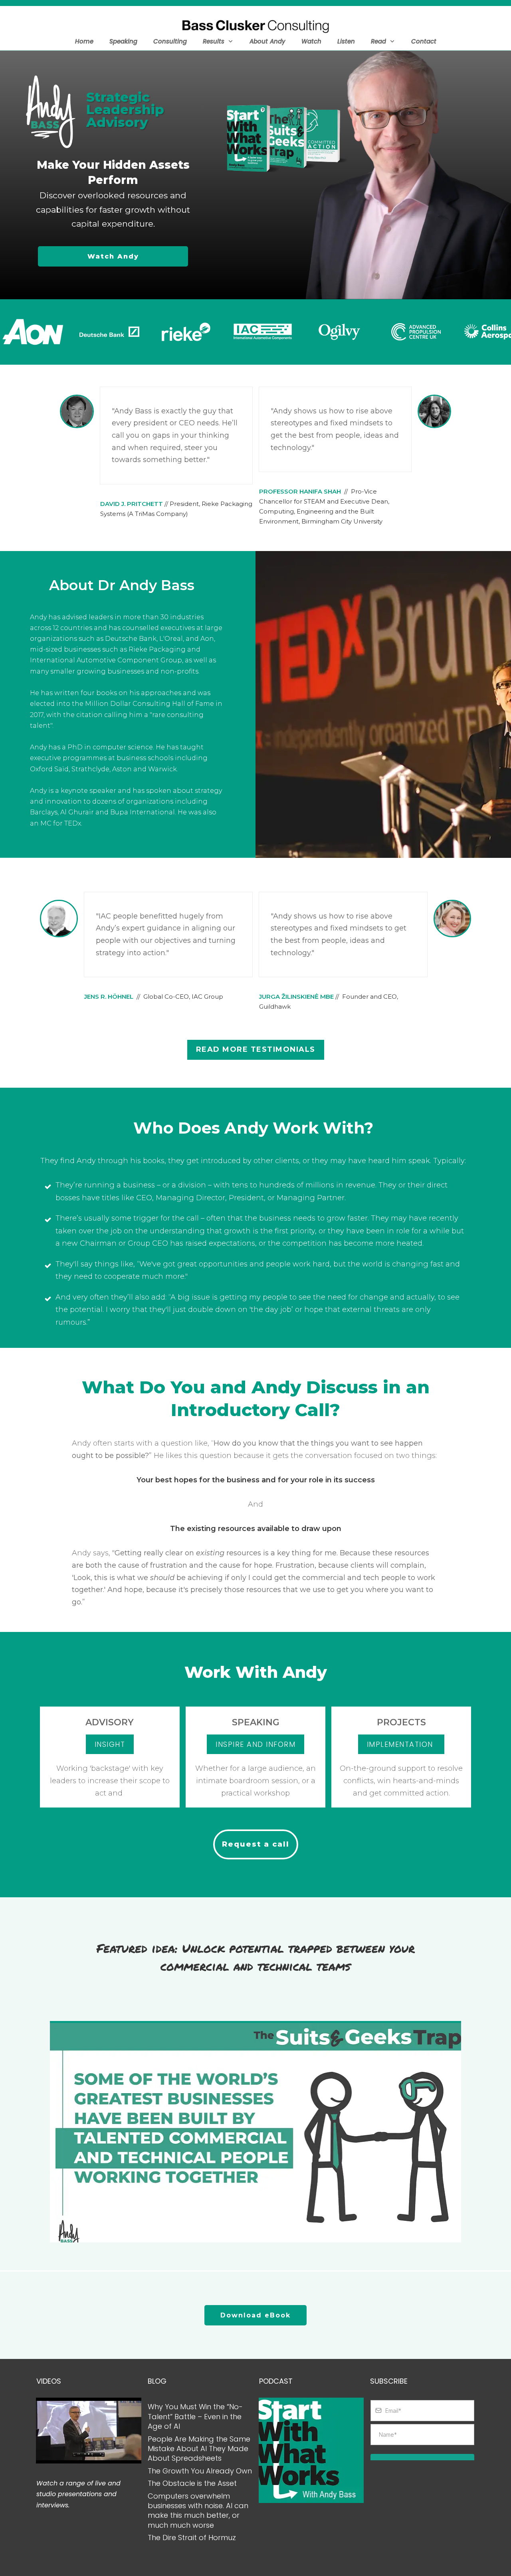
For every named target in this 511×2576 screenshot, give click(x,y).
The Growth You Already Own (200, 2471)
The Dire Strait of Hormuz (192, 2537)
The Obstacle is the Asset (192, 2483)
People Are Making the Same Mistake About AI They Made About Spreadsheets (199, 2449)
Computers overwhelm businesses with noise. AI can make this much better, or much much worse (198, 2511)
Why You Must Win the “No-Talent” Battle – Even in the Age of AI (195, 2416)
